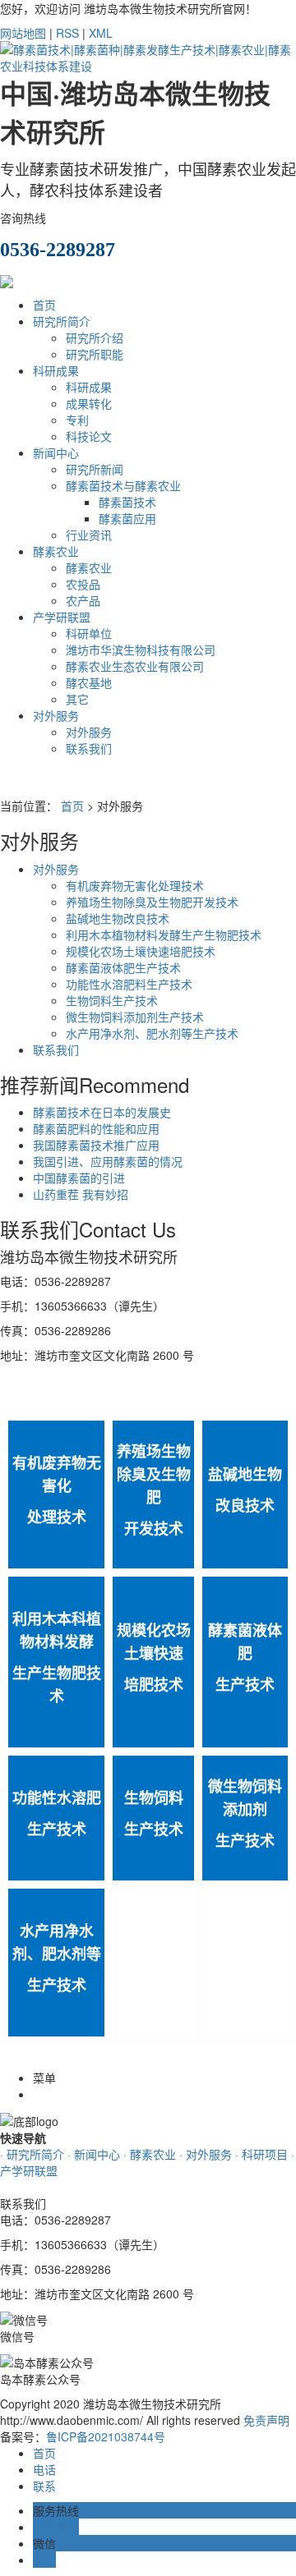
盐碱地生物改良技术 (118, 918)
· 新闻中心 (94, 2154)
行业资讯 (89, 535)
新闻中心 (56, 452)
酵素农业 (56, 551)
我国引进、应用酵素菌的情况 (108, 1161)
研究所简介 (62, 321)
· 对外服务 (206, 2154)
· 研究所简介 (32, 2154)
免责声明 (266, 2420)
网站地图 (23, 33)
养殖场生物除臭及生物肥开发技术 (152, 902)
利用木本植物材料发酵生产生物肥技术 (164, 934)
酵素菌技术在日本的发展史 (102, 1112)
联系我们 (89, 748)
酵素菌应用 (127, 518)
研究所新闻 (95, 469)
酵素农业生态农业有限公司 (135, 666)
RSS (67, 33)
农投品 (83, 584)
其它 (77, 699)
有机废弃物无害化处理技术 (135, 885)
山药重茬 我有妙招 (81, 1194)
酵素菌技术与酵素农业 (123, 485)
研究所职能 (95, 354)
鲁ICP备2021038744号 (106, 2436)
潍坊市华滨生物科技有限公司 (141, 650)
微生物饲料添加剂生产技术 (135, 1017)
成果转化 (89, 403)
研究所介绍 (95, 337)
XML (101, 33)
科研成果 (56, 370)
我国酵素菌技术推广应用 (96, 1145)
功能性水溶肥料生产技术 (129, 984)
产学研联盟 (62, 617)
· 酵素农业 (150, 2154)
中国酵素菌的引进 (79, 1178)
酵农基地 (89, 682)
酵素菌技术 (127, 502)
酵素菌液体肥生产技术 (123, 967)
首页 (44, 305)
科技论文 (89, 436)
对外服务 (56, 715)
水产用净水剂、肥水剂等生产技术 (152, 1033)
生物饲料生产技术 (112, 1000)
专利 (77, 420)
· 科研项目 (261, 2154)
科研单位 (89, 633)
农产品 (83, 600)
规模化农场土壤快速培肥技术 (141, 951)
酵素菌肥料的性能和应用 (96, 1128)
